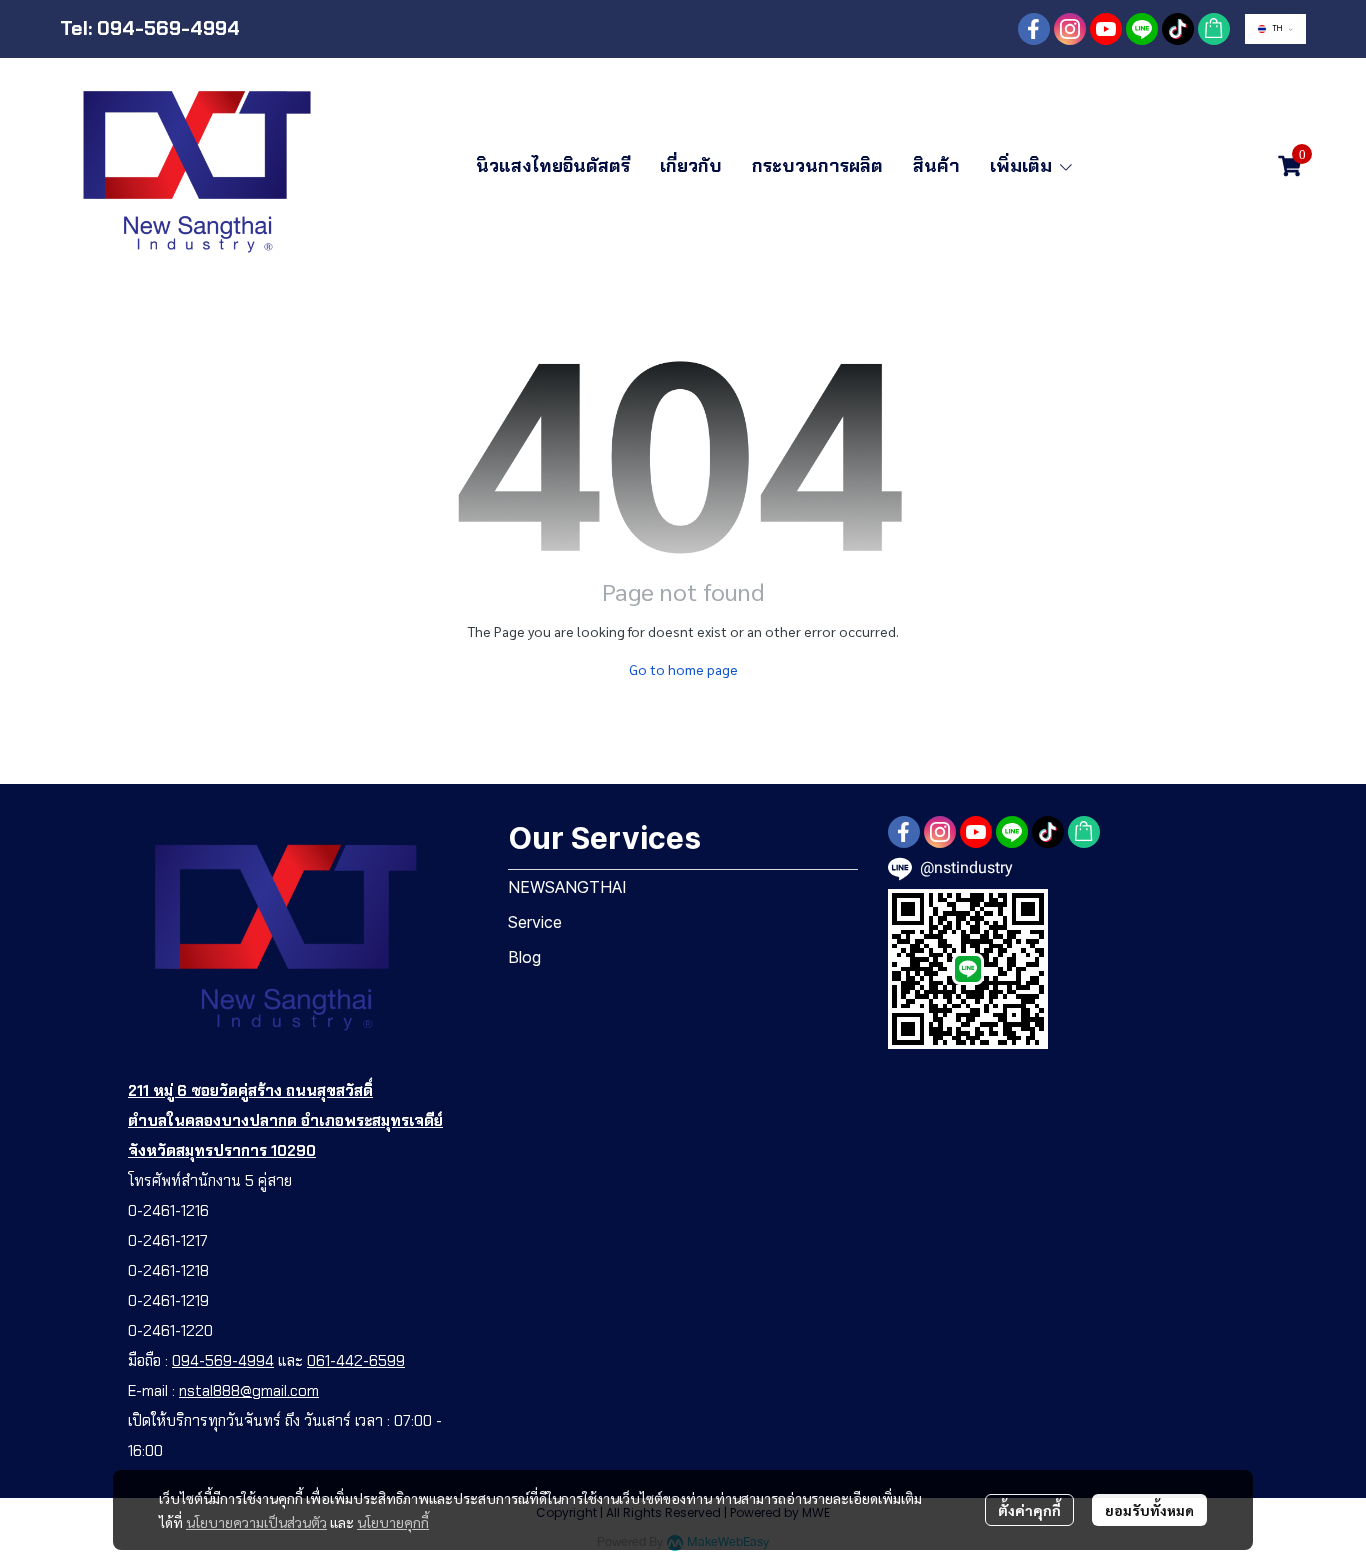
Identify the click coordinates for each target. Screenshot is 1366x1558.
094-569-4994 (223, 1361)
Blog (524, 957)
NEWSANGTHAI (567, 887)
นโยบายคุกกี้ (393, 1522)
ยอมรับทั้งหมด (1149, 1510)
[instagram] (1070, 29)
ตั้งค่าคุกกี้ (1029, 1510)
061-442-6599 (356, 1361)
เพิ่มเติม (1023, 166)
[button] (1275, 29)
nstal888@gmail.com (249, 1391)
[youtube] (1106, 29)
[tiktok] (1178, 29)
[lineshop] (1214, 29)
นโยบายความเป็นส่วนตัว (256, 1522)
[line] (1142, 29)
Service (535, 922)
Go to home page (683, 669)
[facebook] (1034, 29)
